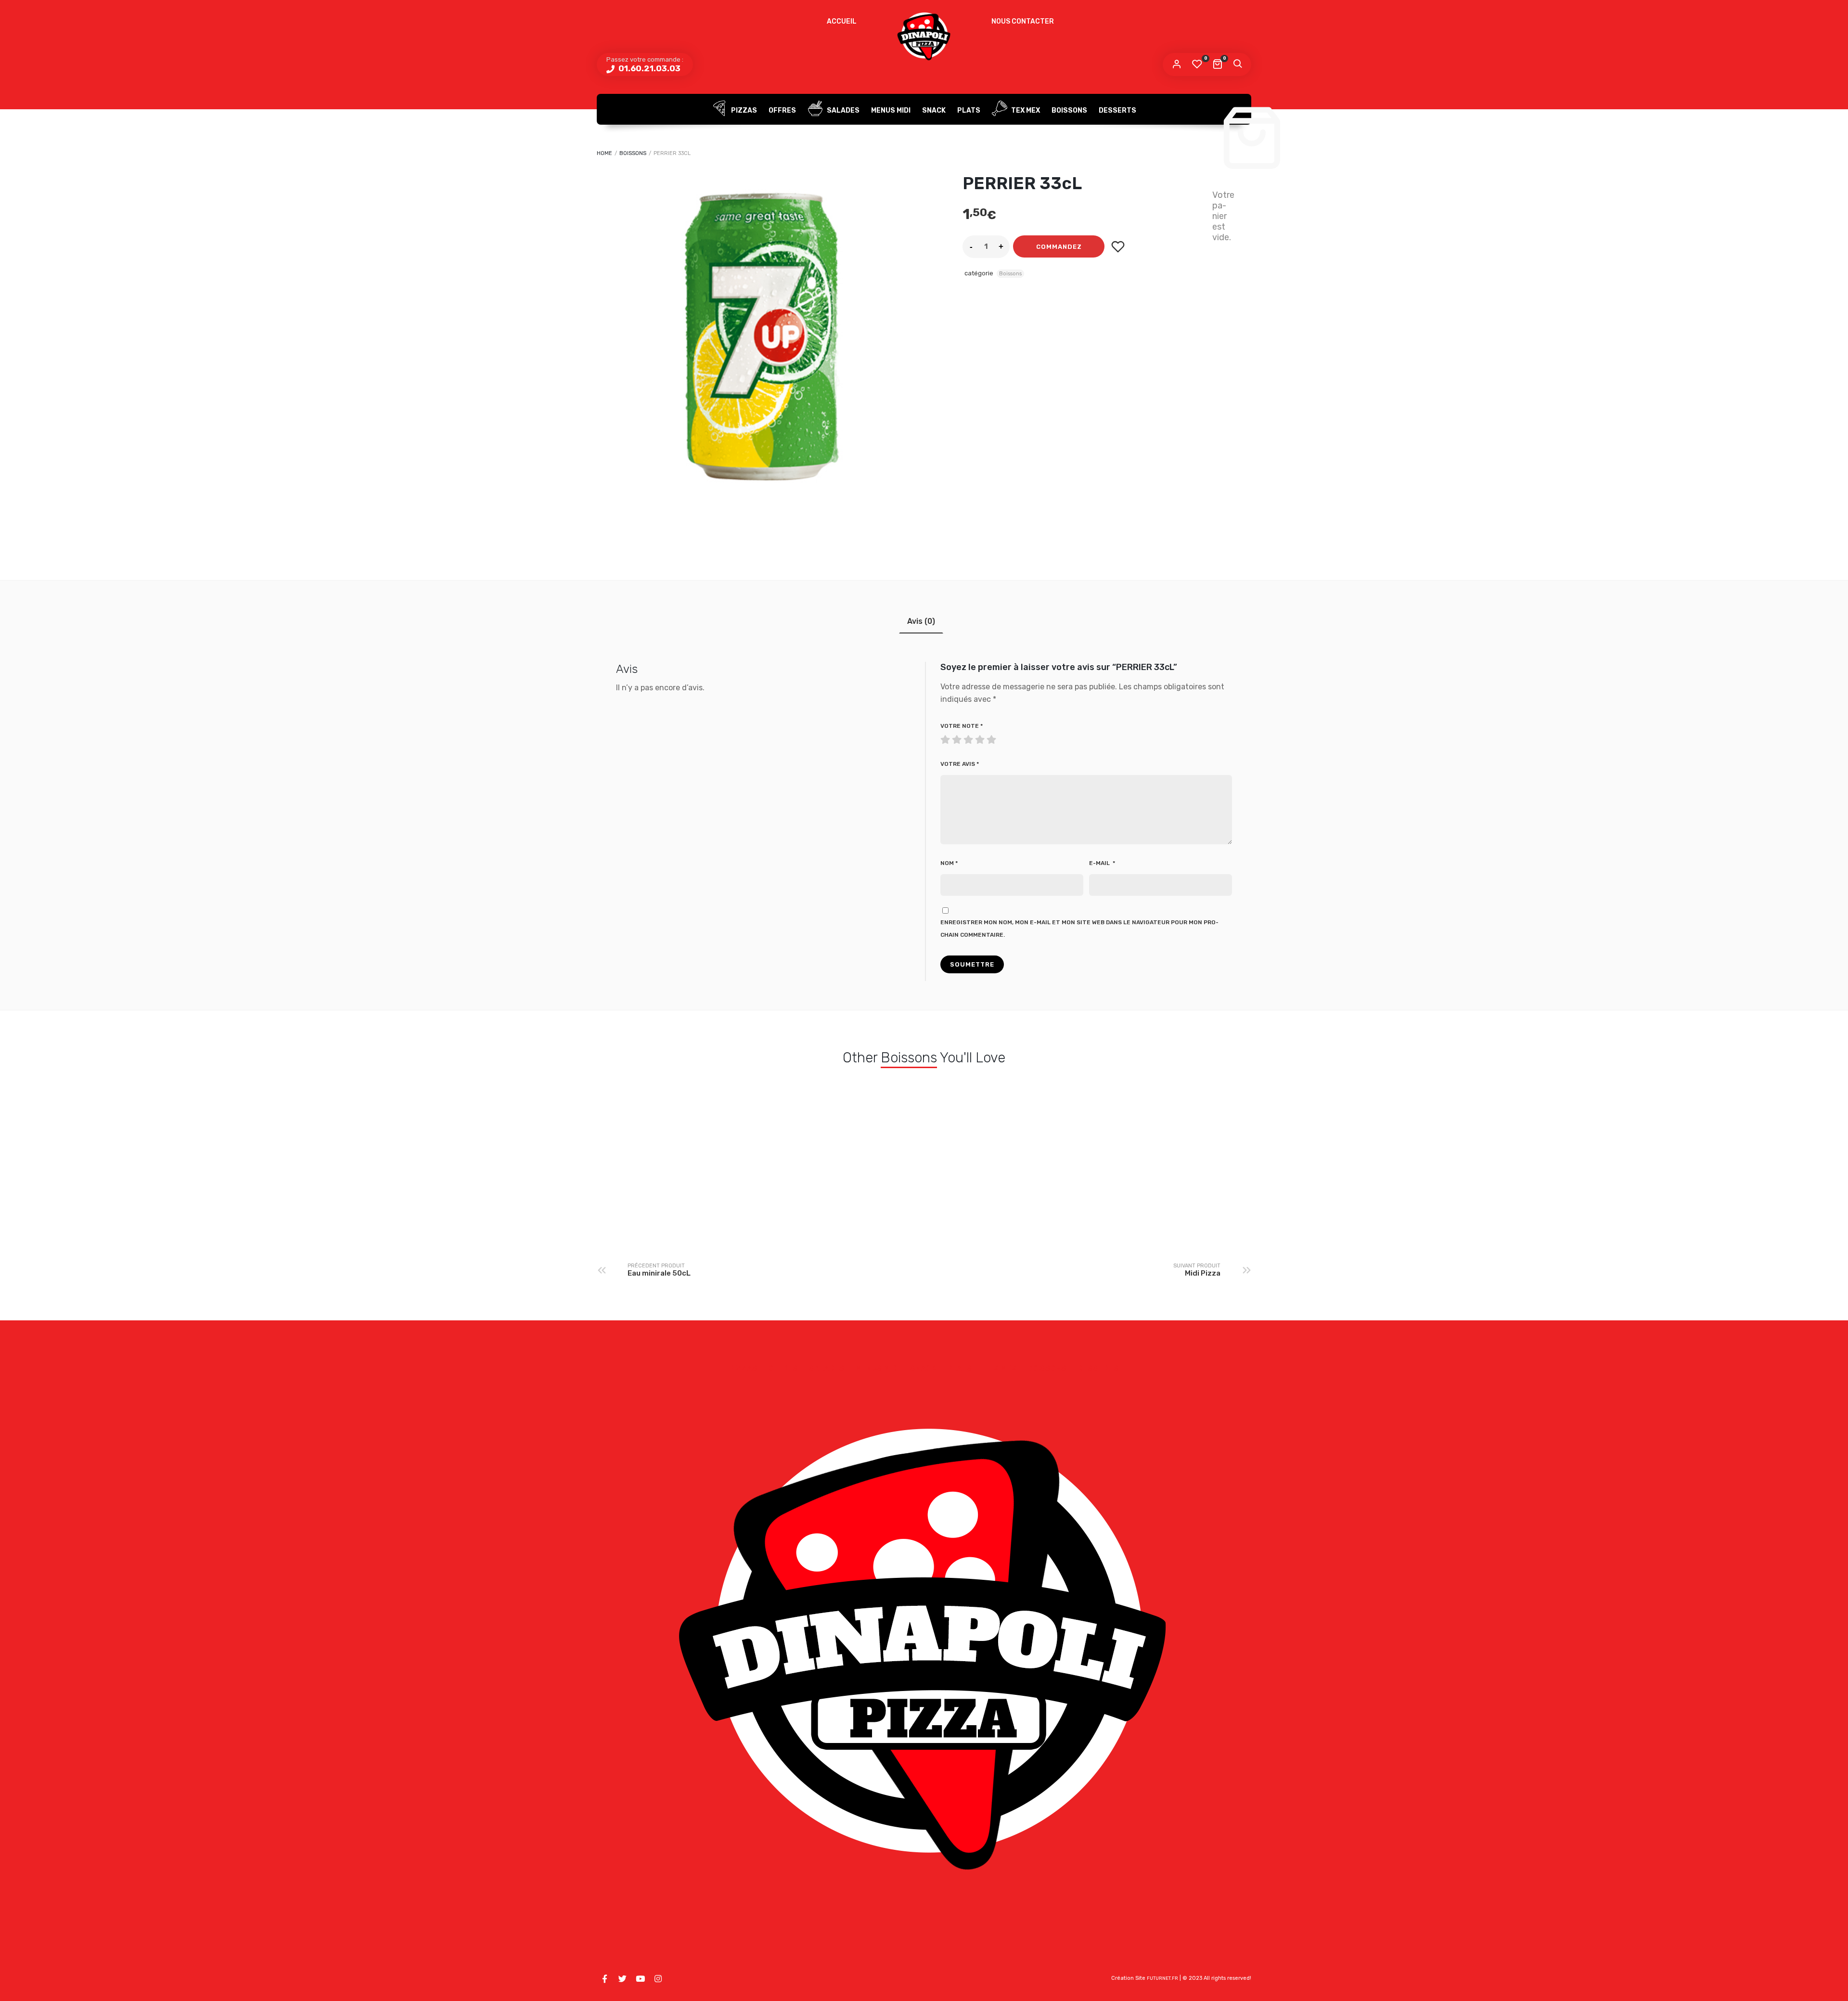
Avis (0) (921, 621)
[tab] (921, 621)
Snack (934, 110)
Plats (969, 110)
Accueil (842, 21)
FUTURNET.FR (1162, 1978)
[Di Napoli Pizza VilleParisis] (924, 36)
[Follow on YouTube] (640, 1979)
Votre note (962, 726)
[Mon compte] (1177, 65)
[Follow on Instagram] (658, 1979)
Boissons (1069, 110)
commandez (1059, 247)
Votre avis (960, 764)
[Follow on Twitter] (622, 1979)
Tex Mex (1025, 110)
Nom (949, 863)
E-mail (1102, 863)
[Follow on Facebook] (604, 1979)
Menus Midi (891, 110)
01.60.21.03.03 (648, 68)
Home (604, 153)
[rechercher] (1237, 65)
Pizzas (743, 110)
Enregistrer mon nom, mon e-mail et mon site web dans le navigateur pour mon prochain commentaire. (1079, 929)
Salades (842, 110)
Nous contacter (1023, 21)
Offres (782, 110)
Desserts (1117, 110)
